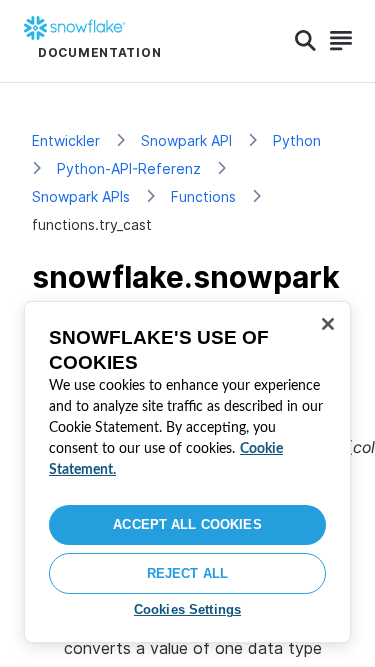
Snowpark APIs (81, 196)
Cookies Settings (187, 609)
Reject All (187, 573)
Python (297, 140)
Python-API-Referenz (129, 168)
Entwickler (66, 140)
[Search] (305, 41)
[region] (187, 472)
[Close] (328, 324)
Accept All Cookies (187, 524)
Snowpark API (186, 140)
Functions (203, 196)
